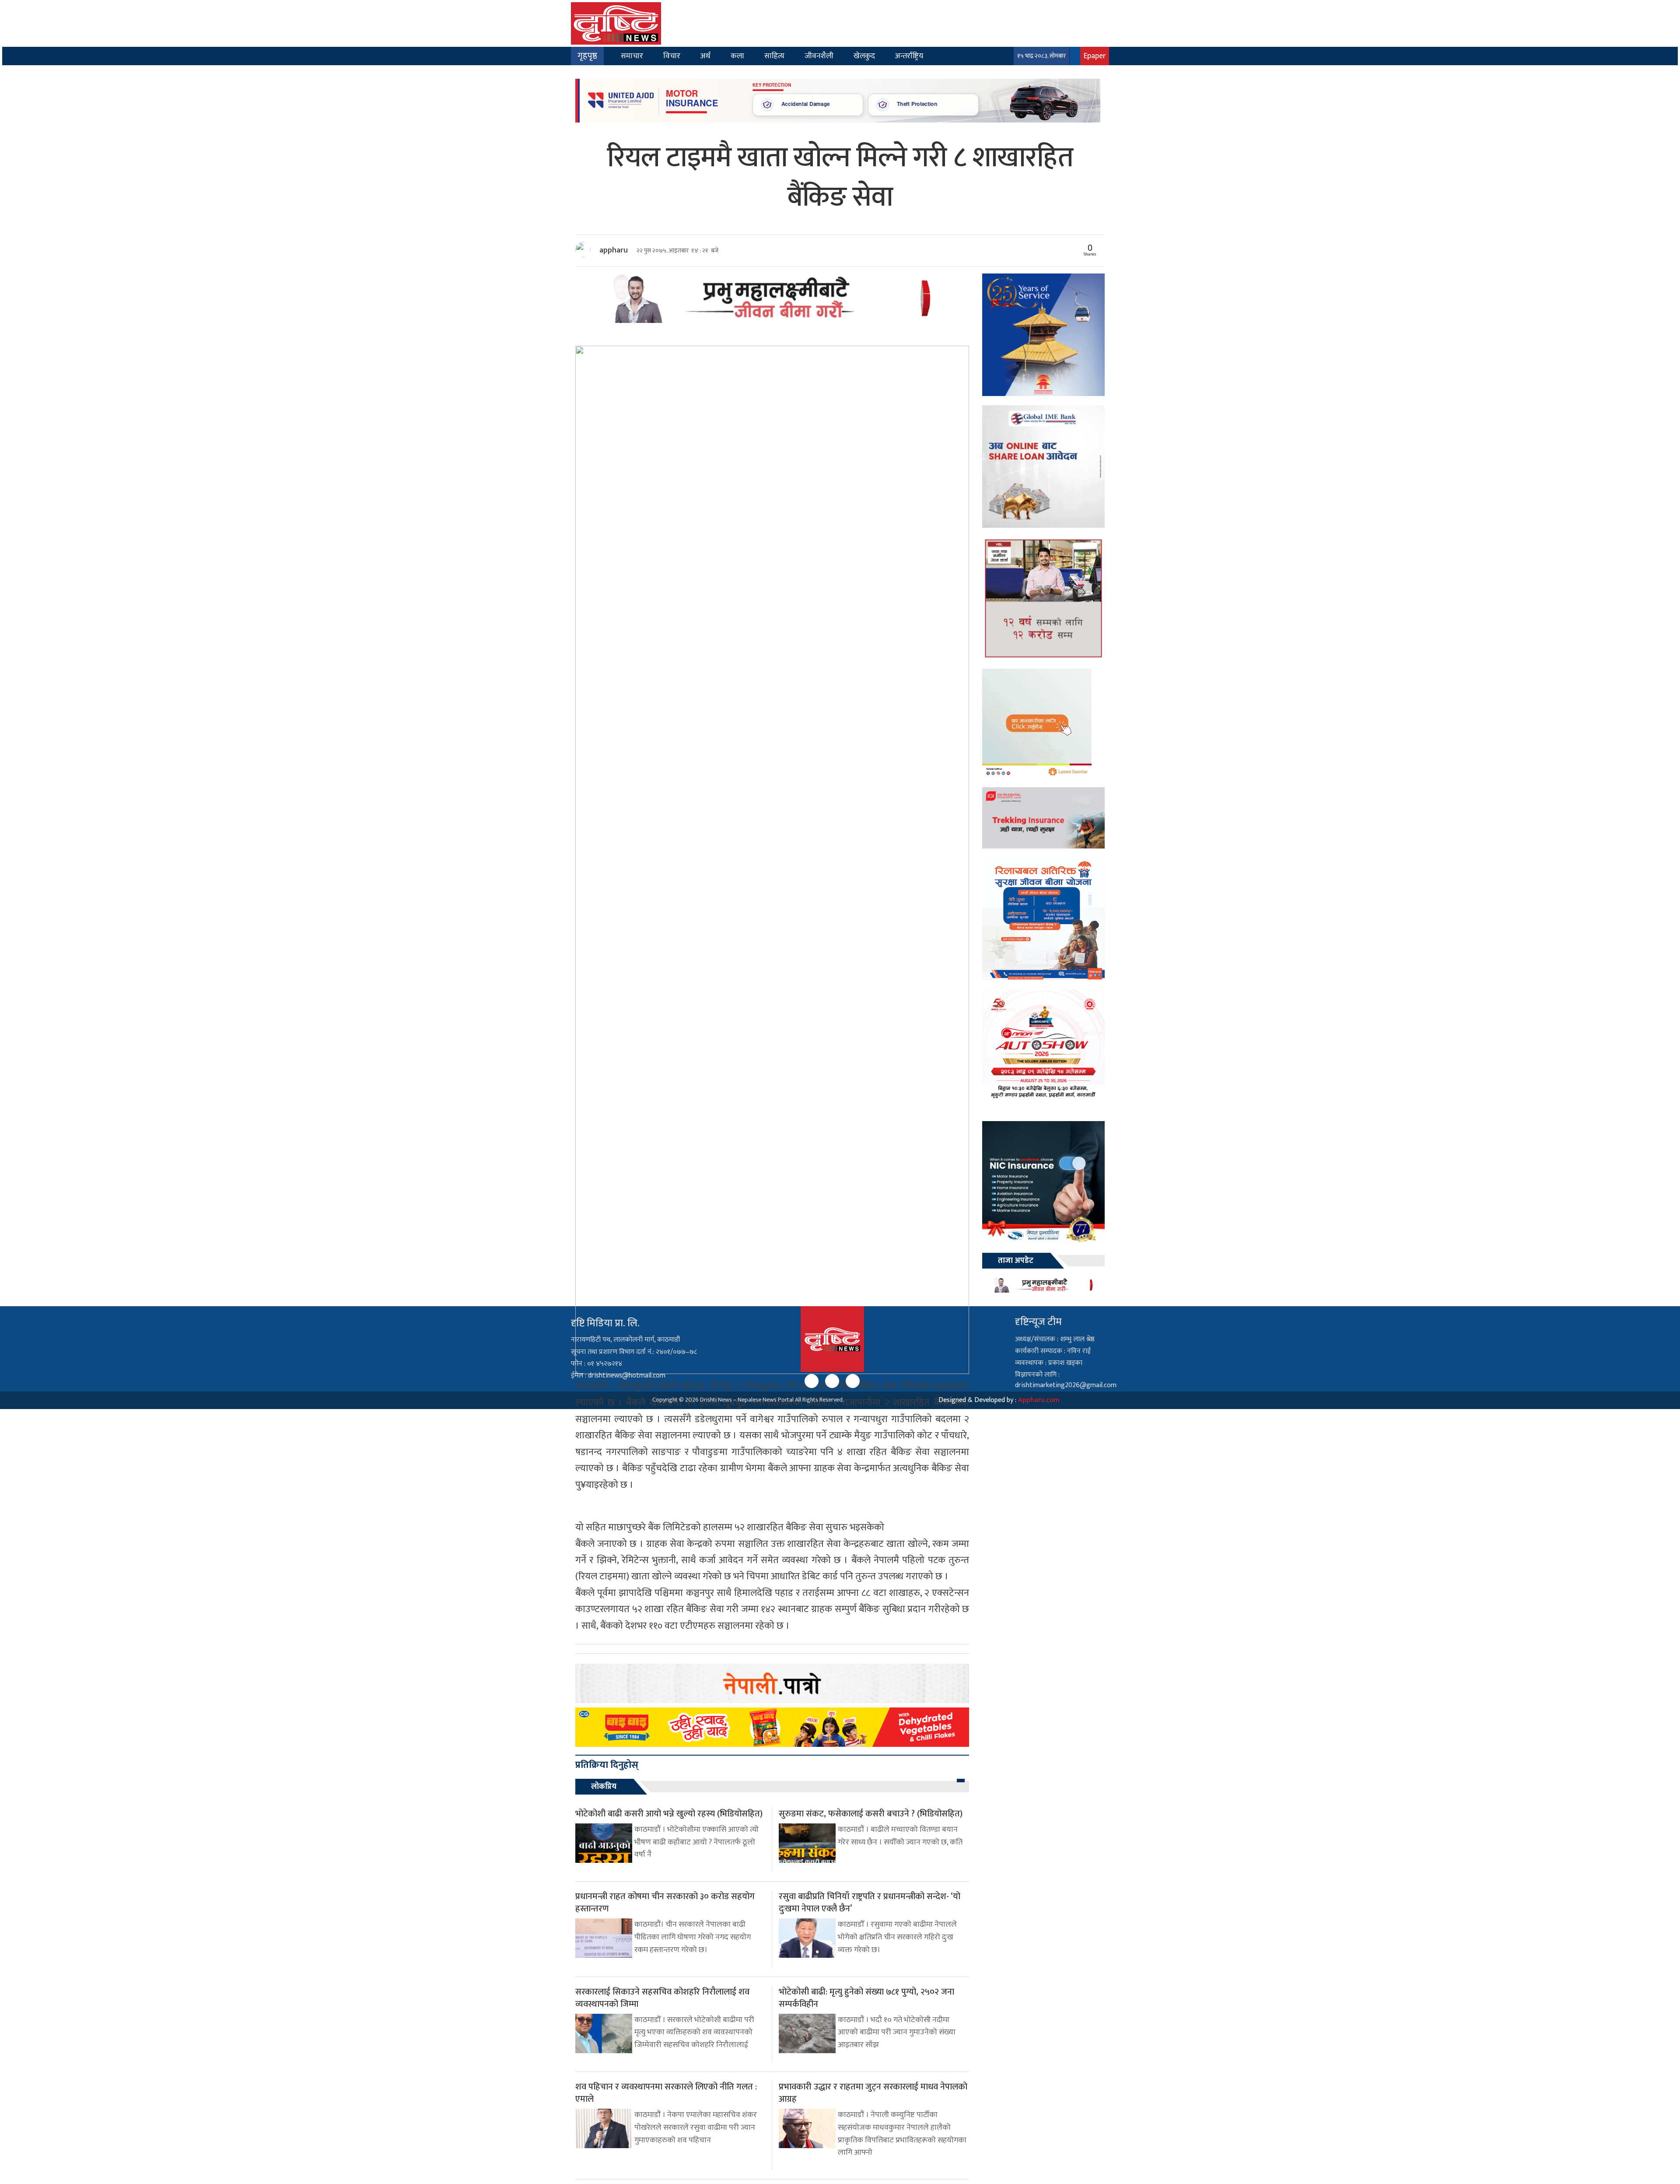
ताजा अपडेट (1016, 1261)
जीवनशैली (819, 56)
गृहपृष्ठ (587, 56)
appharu (614, 250)
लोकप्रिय (604, 1787)
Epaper (1095, 56)
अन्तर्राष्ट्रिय (909, 56)
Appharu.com (1039, 1400)
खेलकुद (864, 56)
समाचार (632, 56)
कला (737, 56)
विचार (672, 56)
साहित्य (774, 56)
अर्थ (705, 56)
